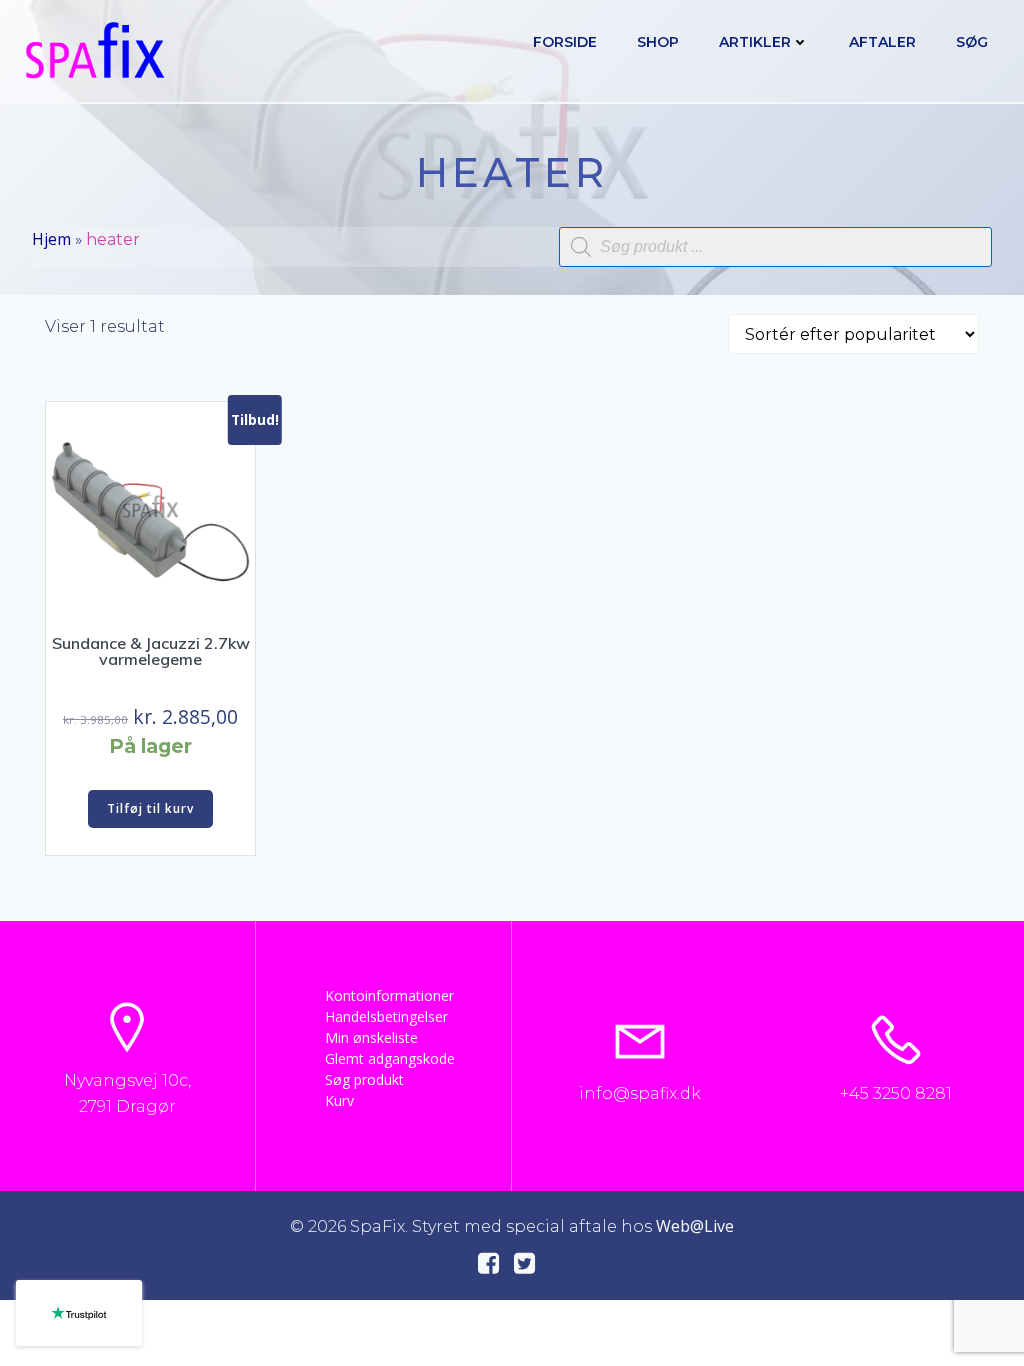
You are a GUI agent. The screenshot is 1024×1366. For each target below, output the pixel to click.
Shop (658, 42)
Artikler (755, 42)
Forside (565, 42)
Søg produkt (364, 1079)
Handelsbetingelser (383, 1016)
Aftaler (882, 42)
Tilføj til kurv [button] (150, 808)
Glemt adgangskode (383, 1058)
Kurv (339, 1100)
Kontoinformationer (383, 995)
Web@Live (695, 1226)
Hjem (51, 239)
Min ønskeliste (371, 1037)
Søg (972, 42)
